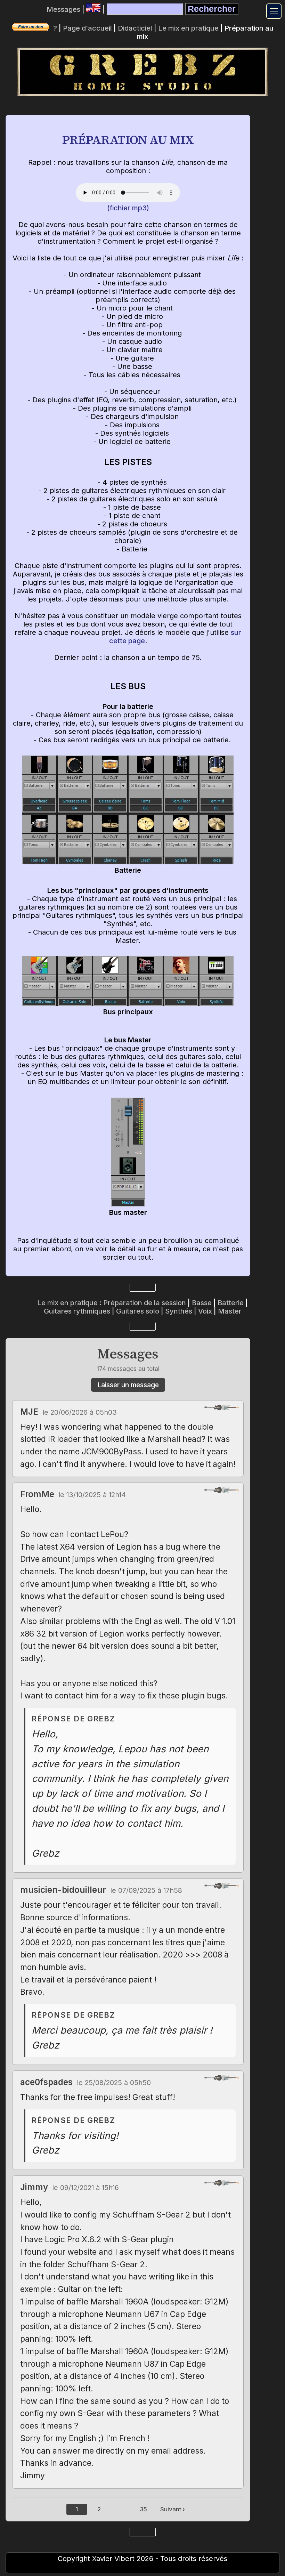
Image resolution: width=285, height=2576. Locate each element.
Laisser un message (128, 1385)
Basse (202, 1303)
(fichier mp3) (128, 208)
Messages (63, 9)
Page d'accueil (87, 28)
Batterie (231, 1303)
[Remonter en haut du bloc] (222, 1407)
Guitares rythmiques (77, 1311)
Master (230, 1311)
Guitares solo (138, 1311)
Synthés (179, 1311)
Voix (205, 1311)
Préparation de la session (145, 1303)
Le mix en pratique (188, 28)
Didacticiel (135, 28)
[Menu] (274, 11)
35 (144, 2509)
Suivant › (173, 2509)
